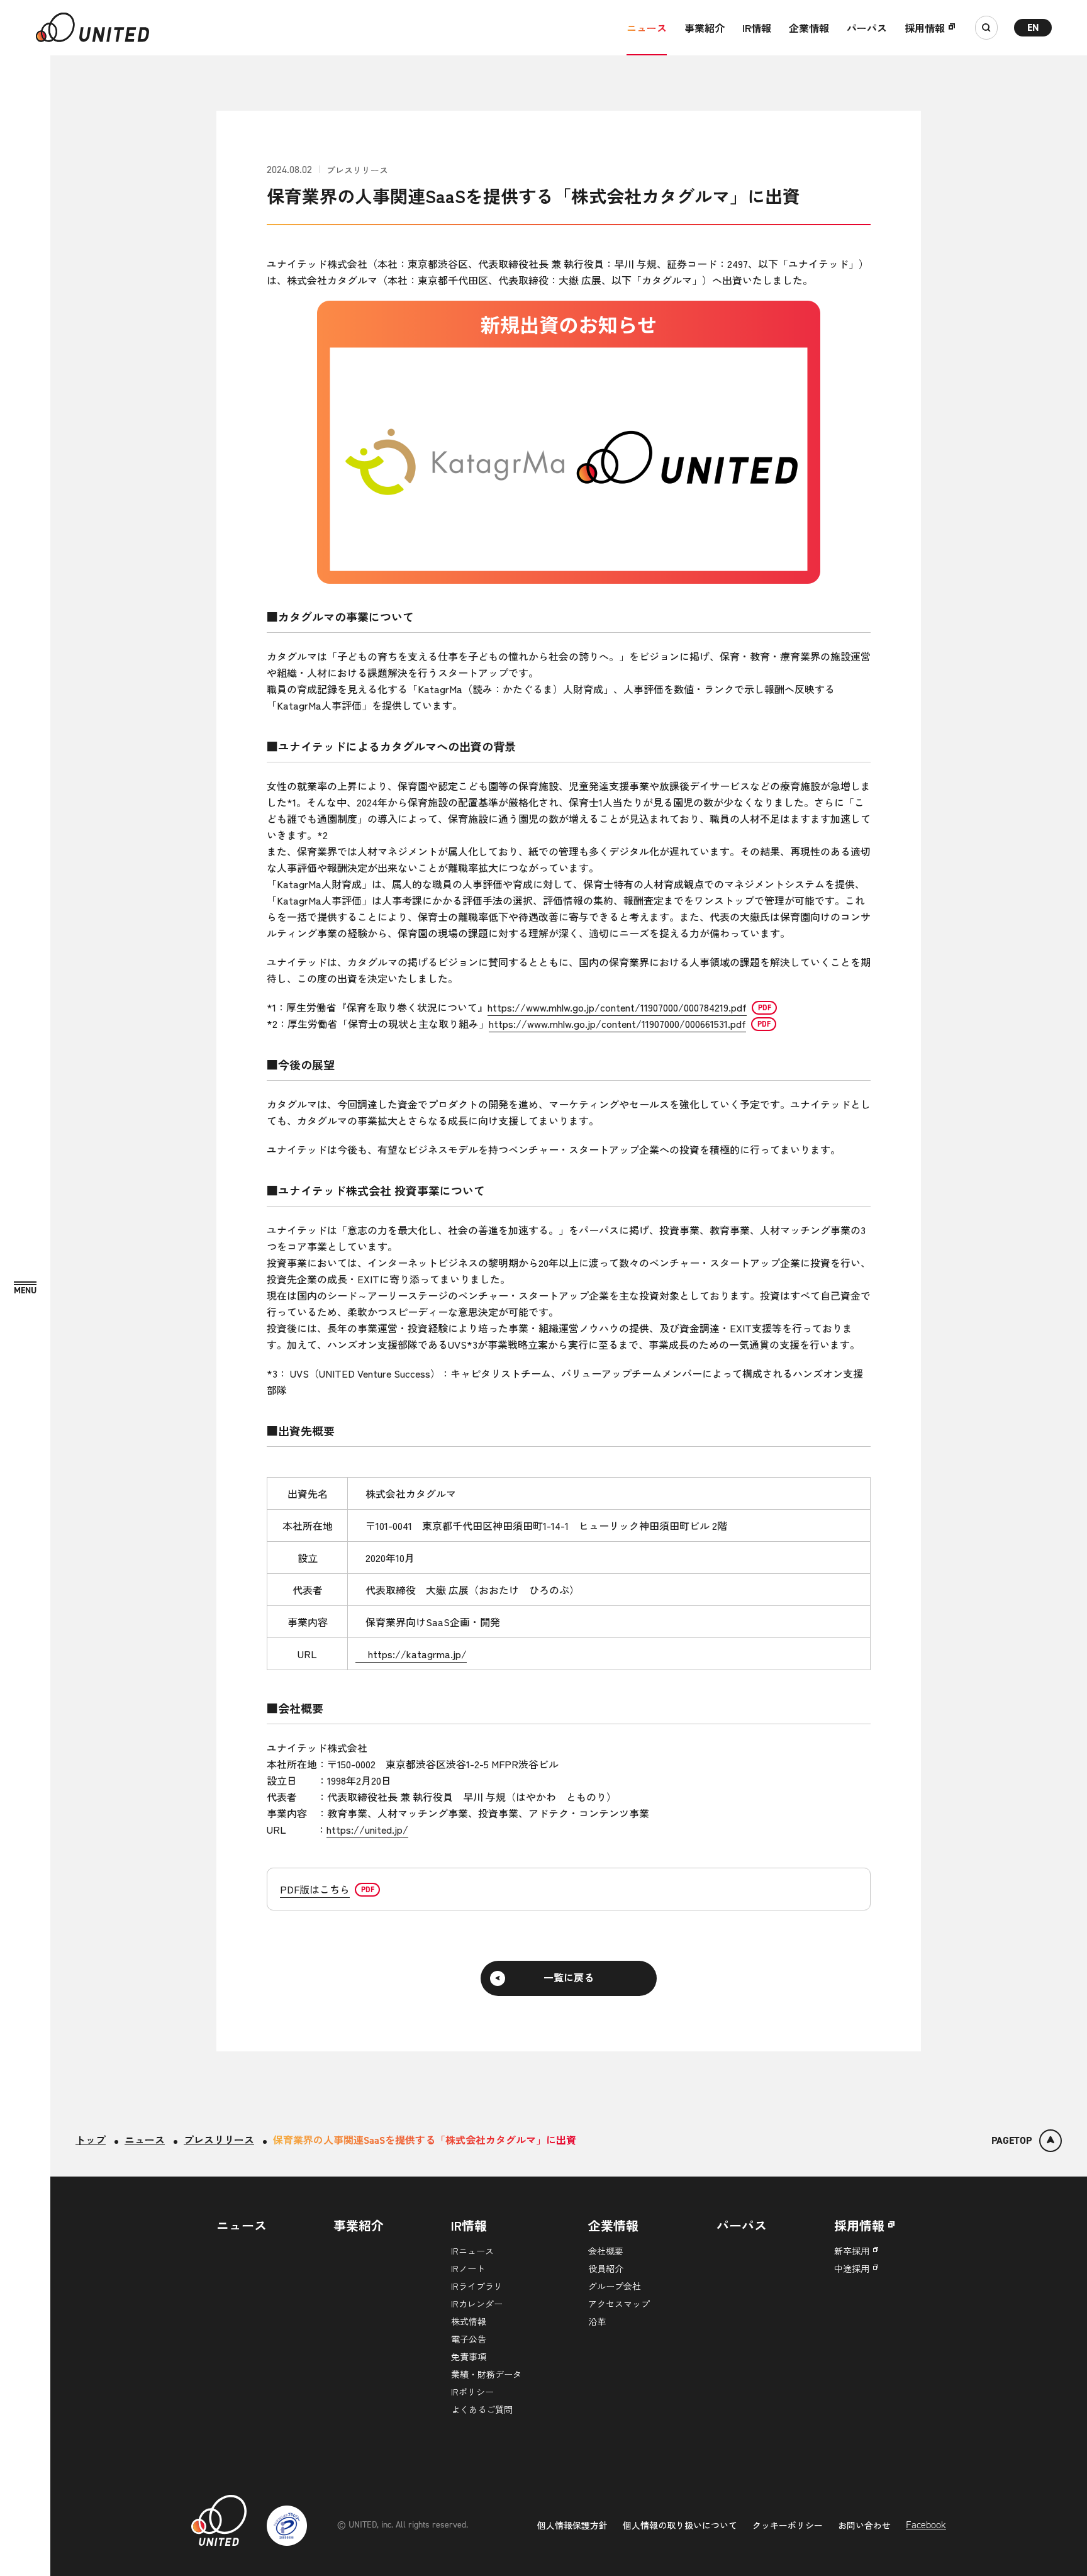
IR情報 (757, 28)
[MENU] (25, 1289)
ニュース (647, 28)
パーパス (867, 28)
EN (1033, 27)
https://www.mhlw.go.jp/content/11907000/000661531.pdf (617, 1023)
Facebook (926, 2525)
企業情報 (809, 28)
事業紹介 (705, 28)
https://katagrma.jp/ (411, 1654)
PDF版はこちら (315, 1889)
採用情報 (925, 28)
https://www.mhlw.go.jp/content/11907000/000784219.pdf (617, 1007)
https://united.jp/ (367, 1829)
